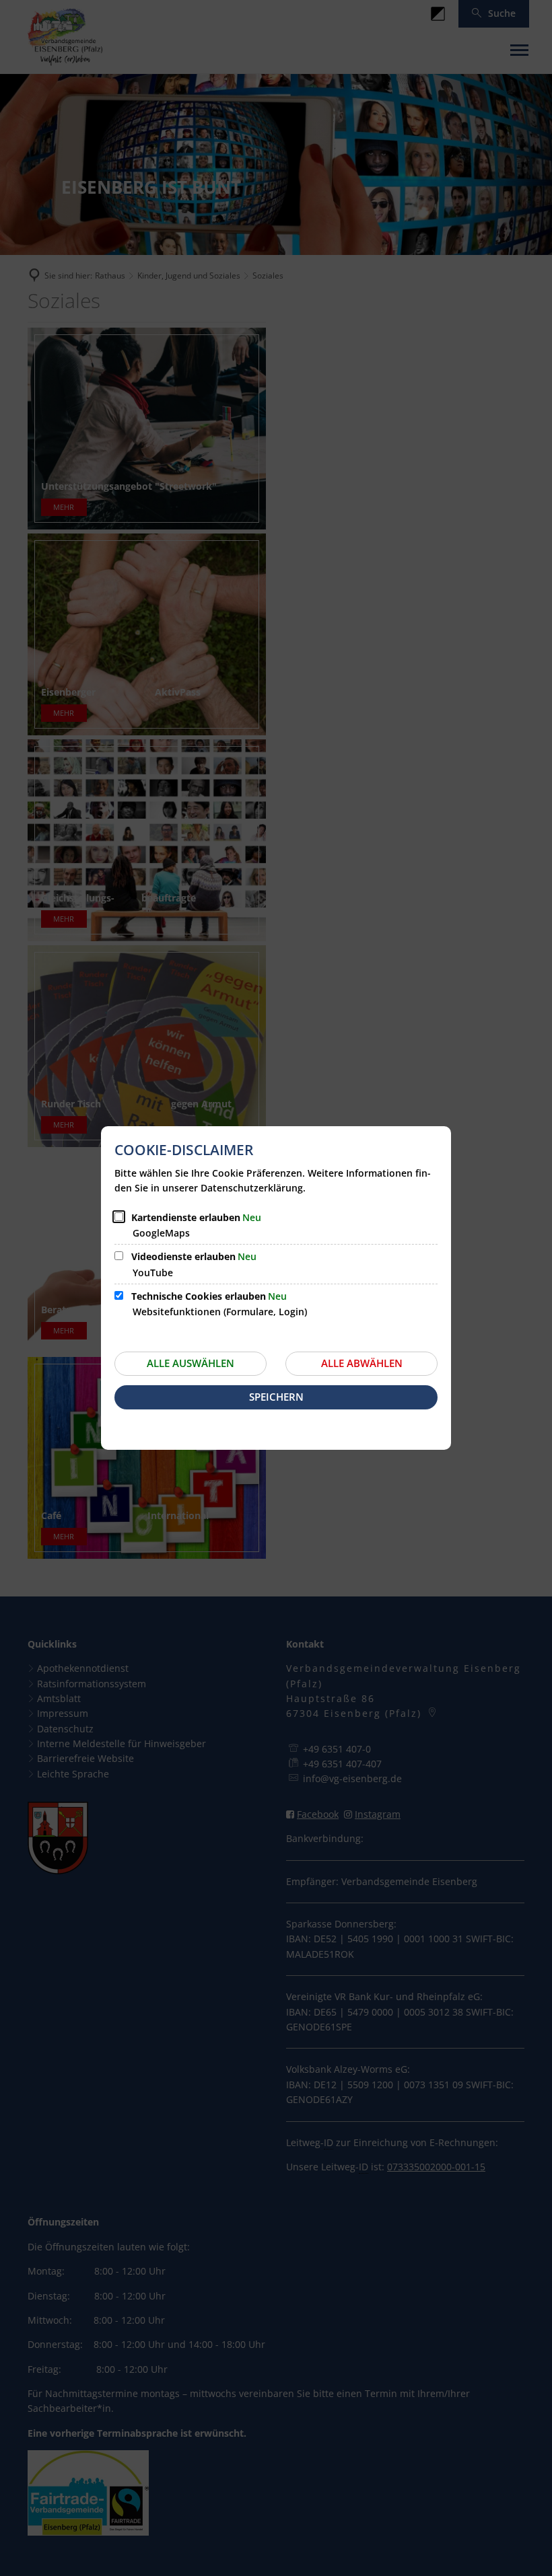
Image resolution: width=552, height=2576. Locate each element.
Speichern (276, 1397)
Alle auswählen (191, 1363)
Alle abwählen (362, 1363)
